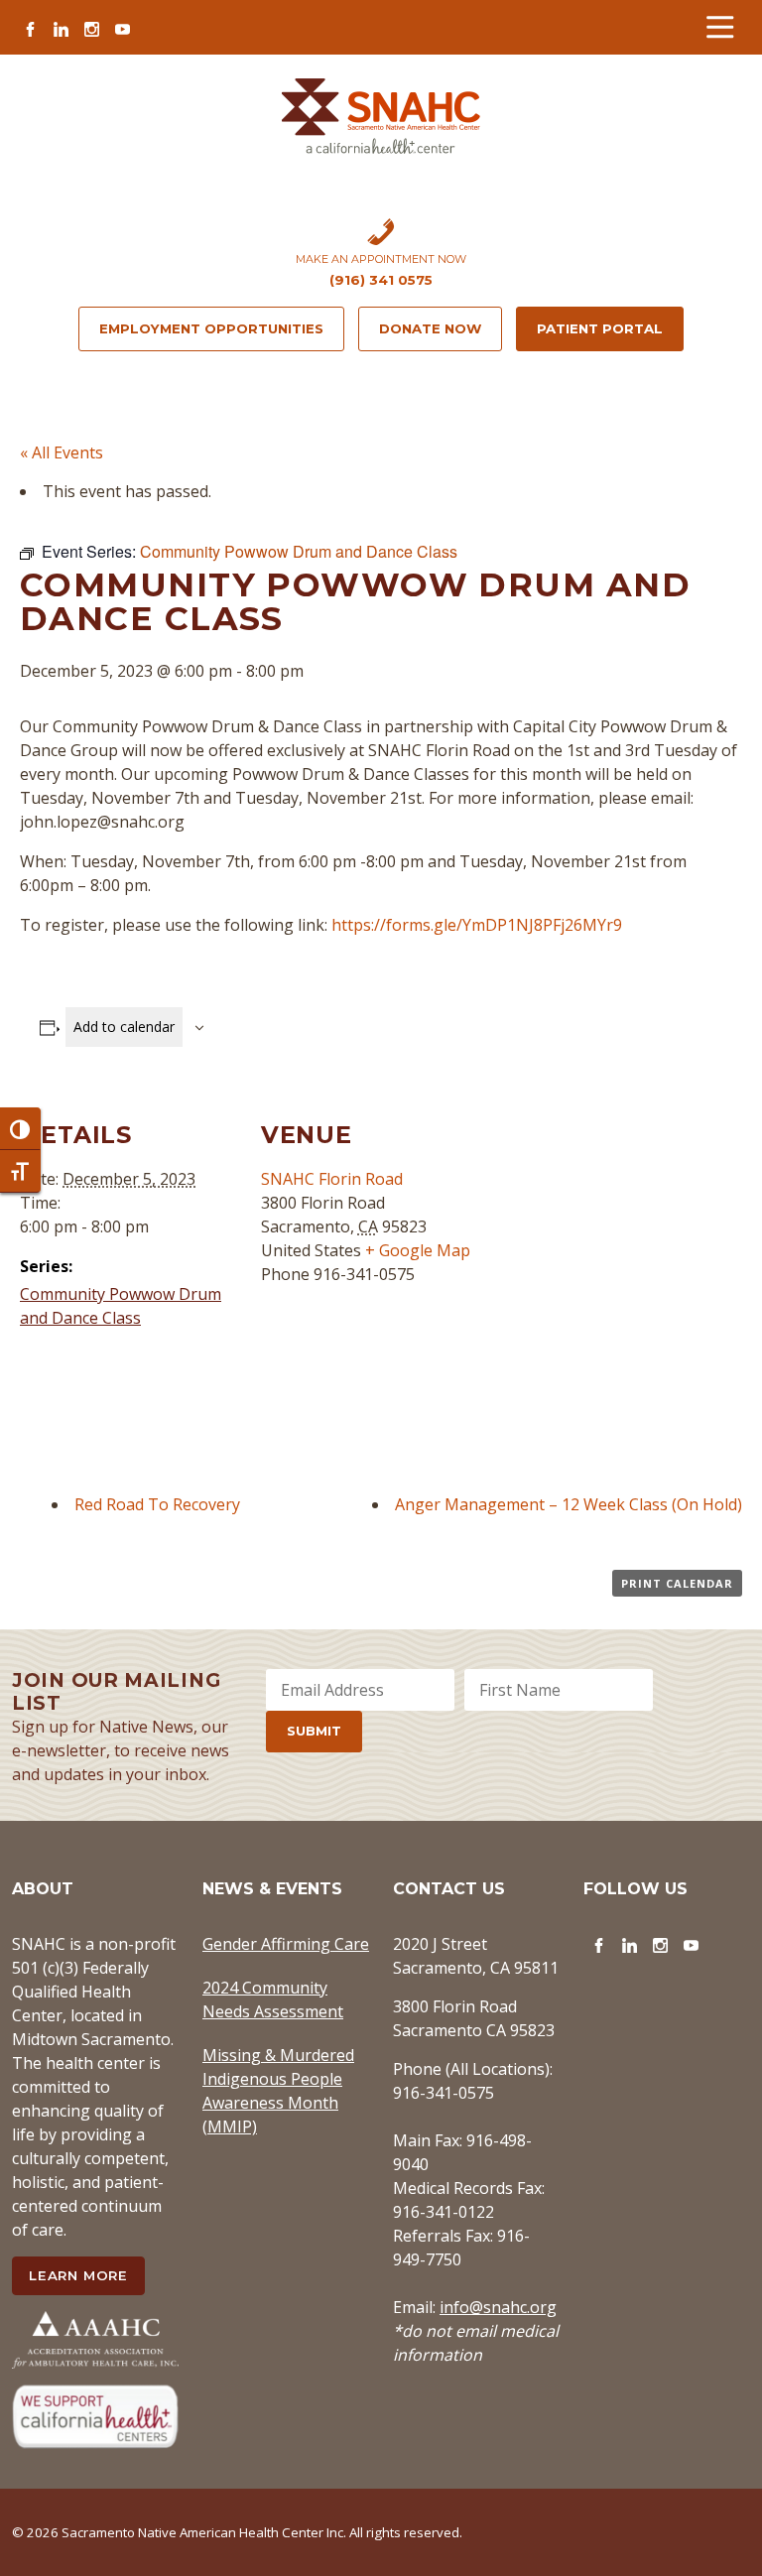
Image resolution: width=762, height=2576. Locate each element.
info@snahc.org (498, 2307)
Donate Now (430, 328)
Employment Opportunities (211, 328)
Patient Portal (600, 328)
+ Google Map (418, 1250)
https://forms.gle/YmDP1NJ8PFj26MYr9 (477, 925)
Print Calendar (677, 1583)
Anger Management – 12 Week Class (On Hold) (569, 1504)
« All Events (62, 452)
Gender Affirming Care (286, 1944)
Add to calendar (124, 1027)
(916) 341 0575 (381, 280)
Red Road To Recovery (157, 1504)
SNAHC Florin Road (332, 1179)
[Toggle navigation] (720, 27)
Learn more (78, 2275)
